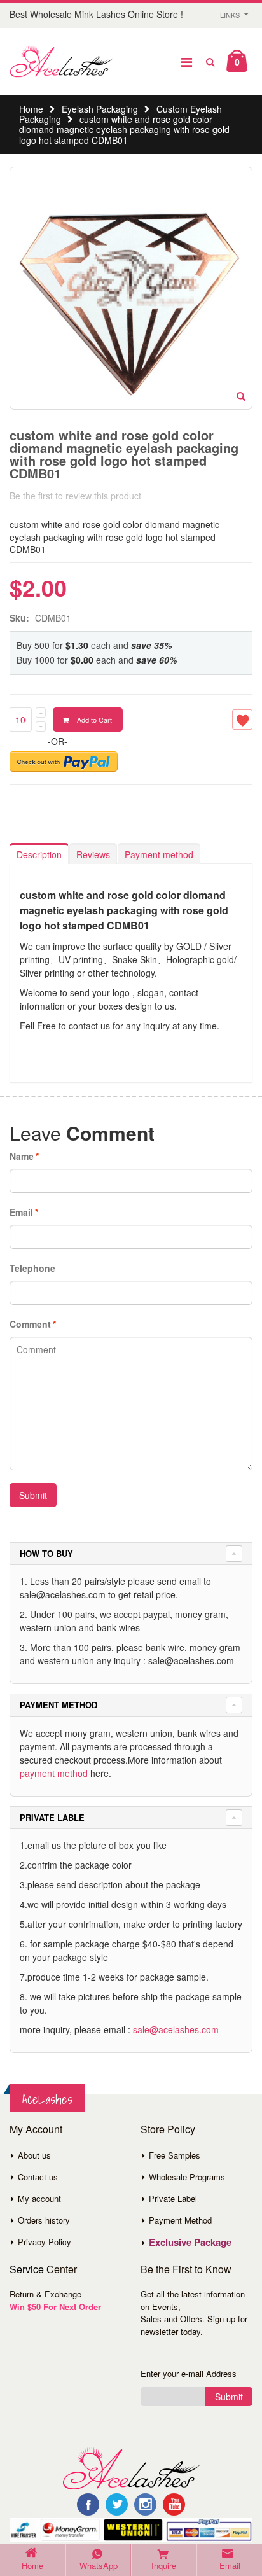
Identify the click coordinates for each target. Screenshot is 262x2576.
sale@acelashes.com (176, 2029)
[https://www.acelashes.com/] (131, 2467)
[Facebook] (88, 2504)
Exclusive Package (190, 2242)
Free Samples (175, 2155)
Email (21, 1212)
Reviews (93, 854)
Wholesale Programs (187, 2177)
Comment (30, 1324)
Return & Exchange (45, 2294)
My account (39, 2198)
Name (22, 1156)
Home (31, 109)
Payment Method (180, 2220)
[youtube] (174, 2504)
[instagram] (145, 2504)
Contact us (38, 2177)
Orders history (44, 2220)
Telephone (32, 1268)
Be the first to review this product (75, 496)
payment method (54, 1773)
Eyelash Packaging (100, 109)
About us (34, 2155)
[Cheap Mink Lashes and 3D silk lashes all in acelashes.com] (61, 62)
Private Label (173, 2198)
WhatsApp (99, 2566)
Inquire (164, 2566)
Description (39, 854)
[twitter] (117, 2504)
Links (230, 15)
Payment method (159, 854)
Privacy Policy (45, 2242)
